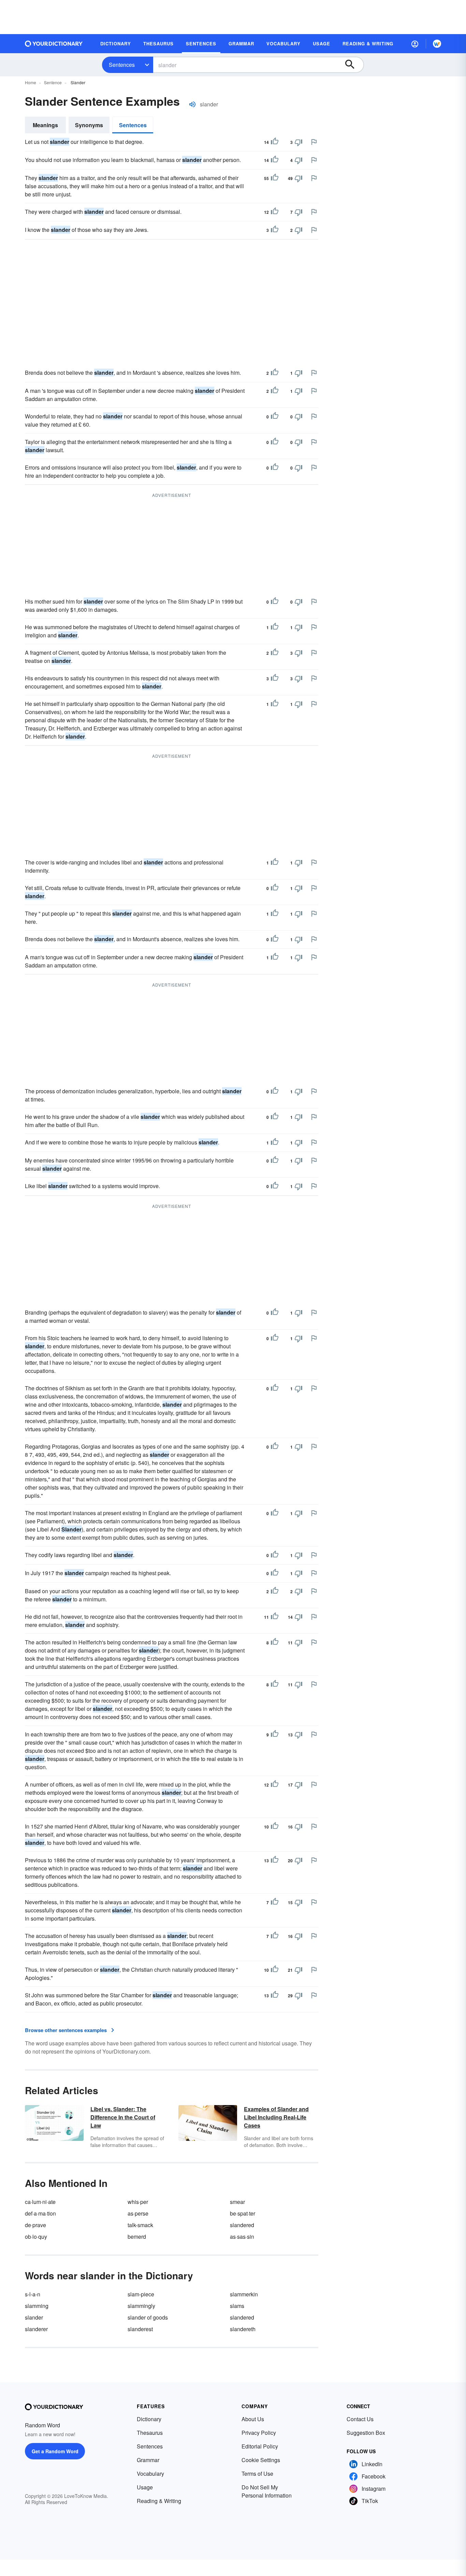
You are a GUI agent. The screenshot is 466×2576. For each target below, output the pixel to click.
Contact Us (360, 2419)
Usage (145, 2487)
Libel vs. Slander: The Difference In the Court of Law (123, 2117)
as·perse (138, 2213)
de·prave (35, 2225)
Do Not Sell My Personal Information (267, 2491)
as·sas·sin (242, 2237)
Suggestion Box (366, 2433)
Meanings (45, 125)
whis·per (138, 2202)
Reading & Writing (159, 2501)
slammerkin (244, 2294)
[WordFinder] (437, 44)
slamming (37, 2306)
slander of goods (148, 2317)
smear (237, 2202)
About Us (253, 2419)
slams (237, 2306)
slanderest (140, 2329)
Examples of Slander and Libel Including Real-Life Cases (276, 2117)
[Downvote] (298, 142)
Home (31, 82)
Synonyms (89, 125)
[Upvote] (275, 142)
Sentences (122, 65)
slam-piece (141, 2294)
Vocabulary (150, 2474)
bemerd (137, 2237)
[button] (415, 44)
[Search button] (353, 65)
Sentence (53, 82)
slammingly (141, 2306)
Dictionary (149, 2419)
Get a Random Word (55, 2451)
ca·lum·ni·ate (40, 2202)
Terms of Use (257, 2474)
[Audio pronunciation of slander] (192, 104)
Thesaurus (150, 2433)
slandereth (243, 2329)
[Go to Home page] (54, 44)
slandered (242, 2225)
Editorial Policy (260, 2446)
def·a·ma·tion (40, 2213)
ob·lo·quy (36, 2237)
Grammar (148, 2460)
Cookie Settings (261, 2460)
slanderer (36, 2329)
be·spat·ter (243, 2213)
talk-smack (140, 2225)
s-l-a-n (33, 2294)
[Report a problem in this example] (314, 142)
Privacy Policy (259, 2433)
